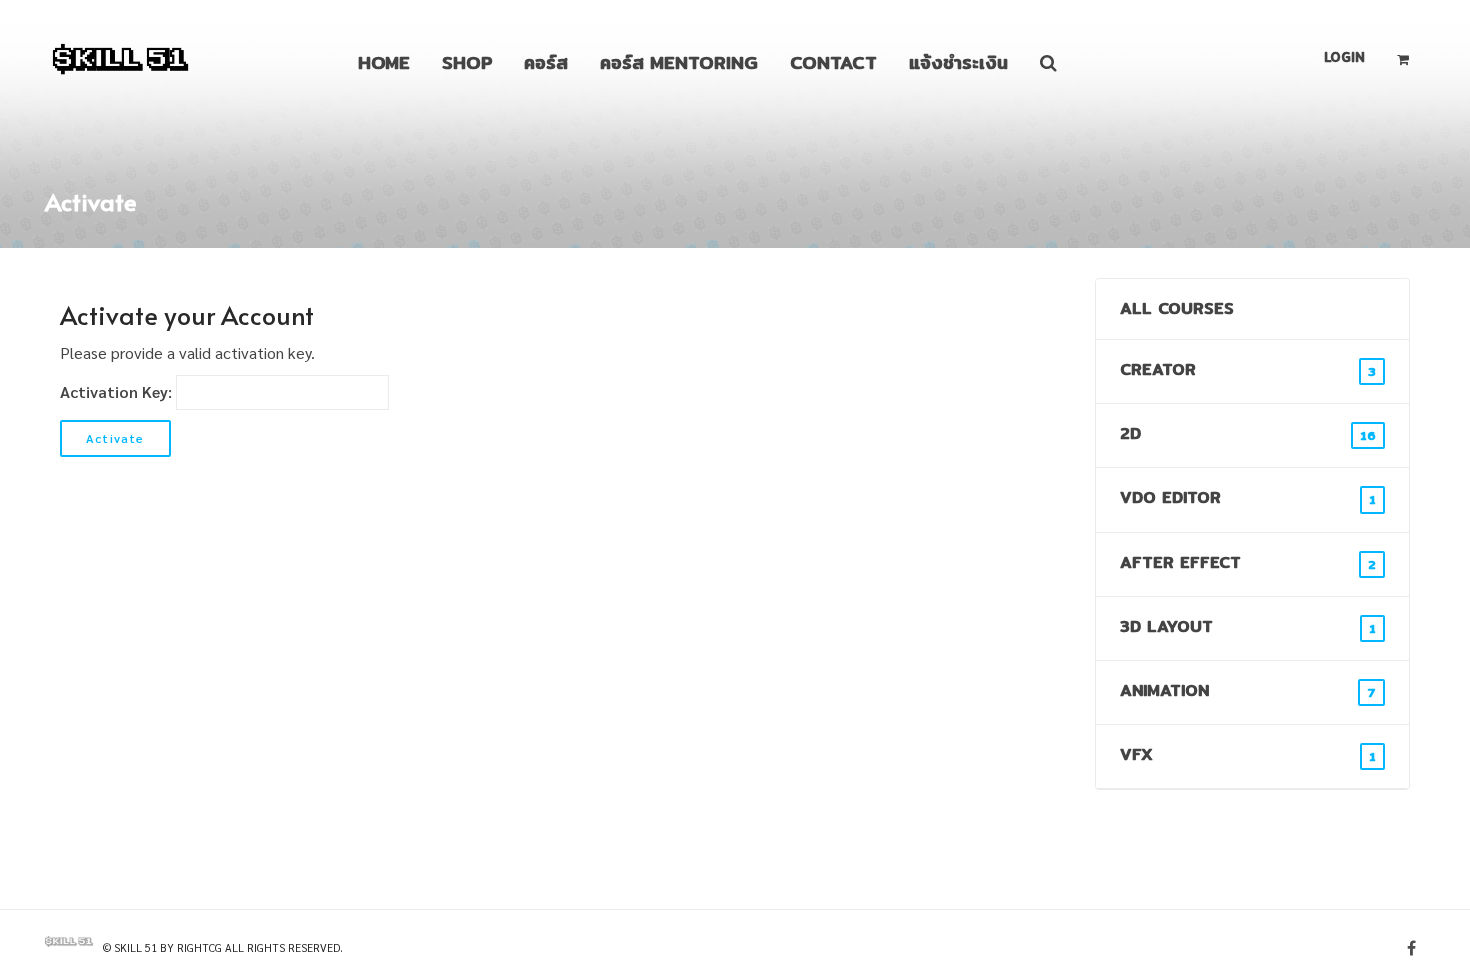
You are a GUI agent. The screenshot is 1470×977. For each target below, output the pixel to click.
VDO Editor (1248, 497)
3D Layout (1248, 626)
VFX (1248, 754)
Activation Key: (116, 391)
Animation (1248, 690)
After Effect (1248, 562)
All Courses (1177, 308)
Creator (1248, 369)
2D (1248, 433)
